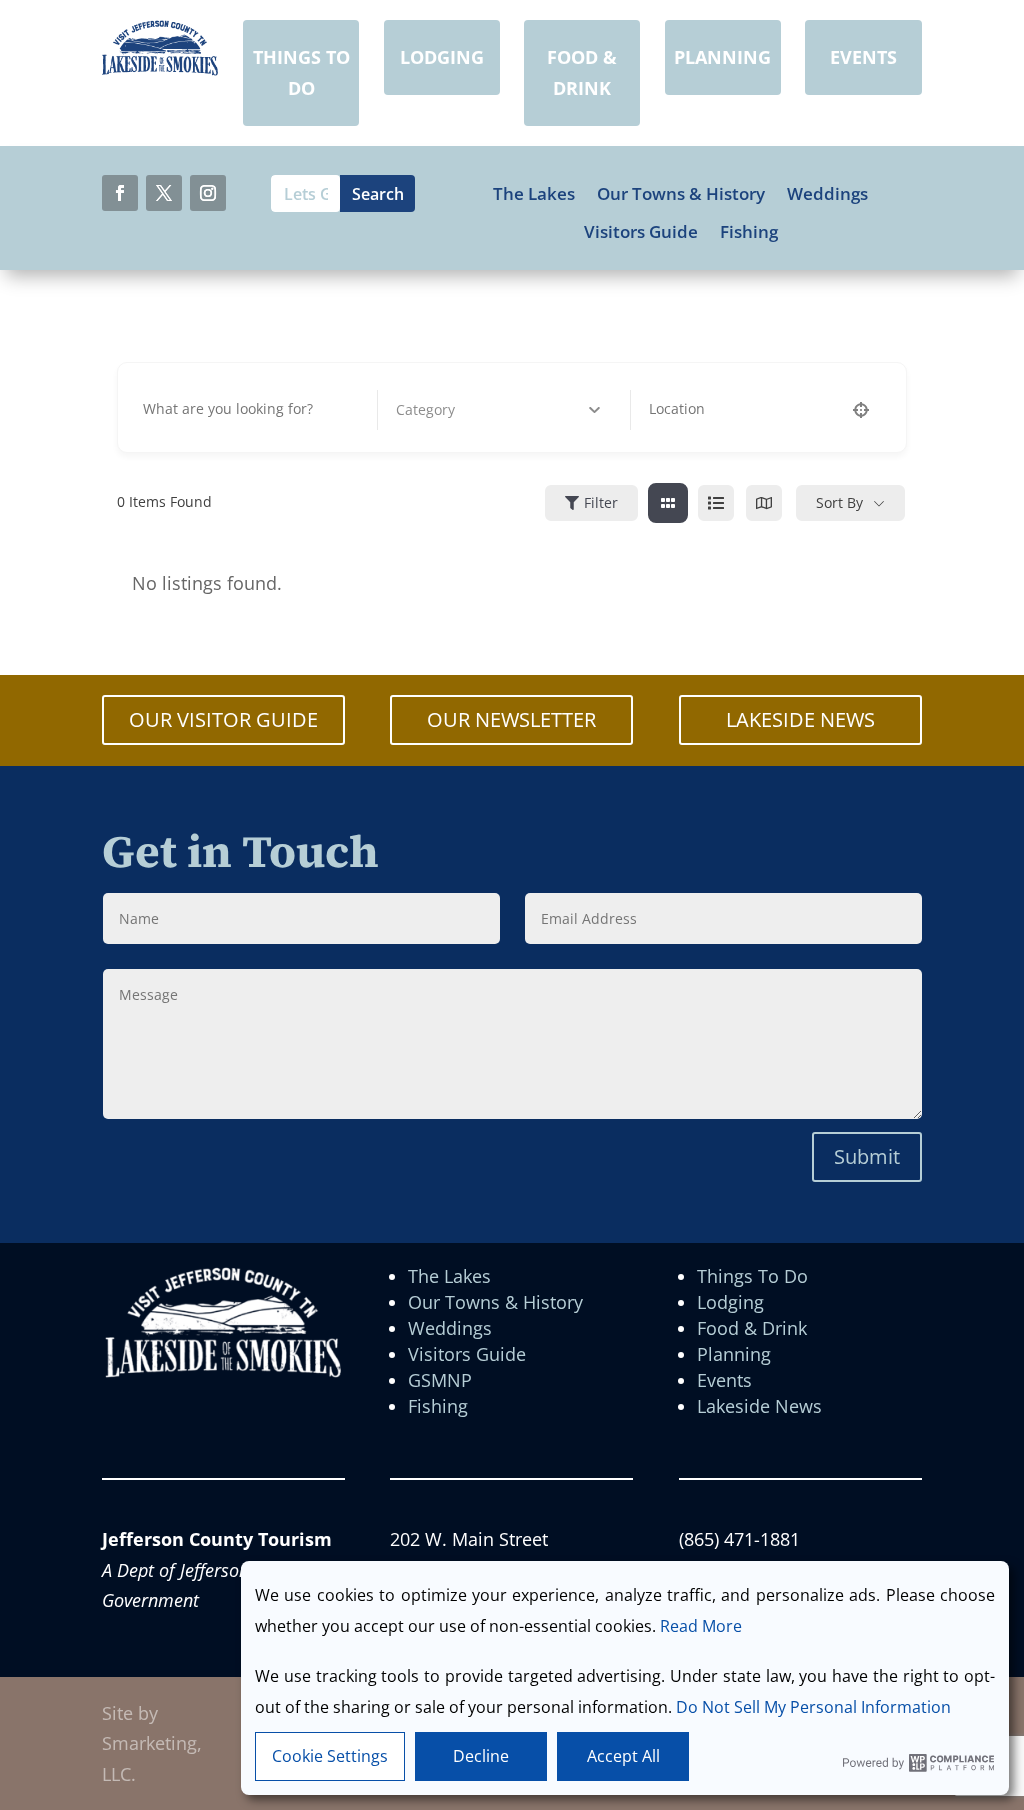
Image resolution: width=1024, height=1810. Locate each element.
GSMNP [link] (440, 1380)
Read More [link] (701, 1626)
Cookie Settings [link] (330, 1756)
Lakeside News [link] (759, 1406)
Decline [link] (481, 1756)
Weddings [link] (827, 194)
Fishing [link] (749, 232)
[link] (160, 69)
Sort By (839, 502)
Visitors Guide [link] (641, 232)
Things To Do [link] (752, 1276)
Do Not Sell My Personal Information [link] (813, 1707)
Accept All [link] (623, 1756)
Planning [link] (734, 1354)
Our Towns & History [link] (681, 194)
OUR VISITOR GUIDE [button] (223, 719)
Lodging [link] (730, 1302)
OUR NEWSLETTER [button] (511, 719)
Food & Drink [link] (752, 1328)
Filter (601, 502)
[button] (120, 193)
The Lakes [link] (534, 194)
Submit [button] (867, 1156)
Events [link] (724, 1380)
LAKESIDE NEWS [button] (800, 719)
